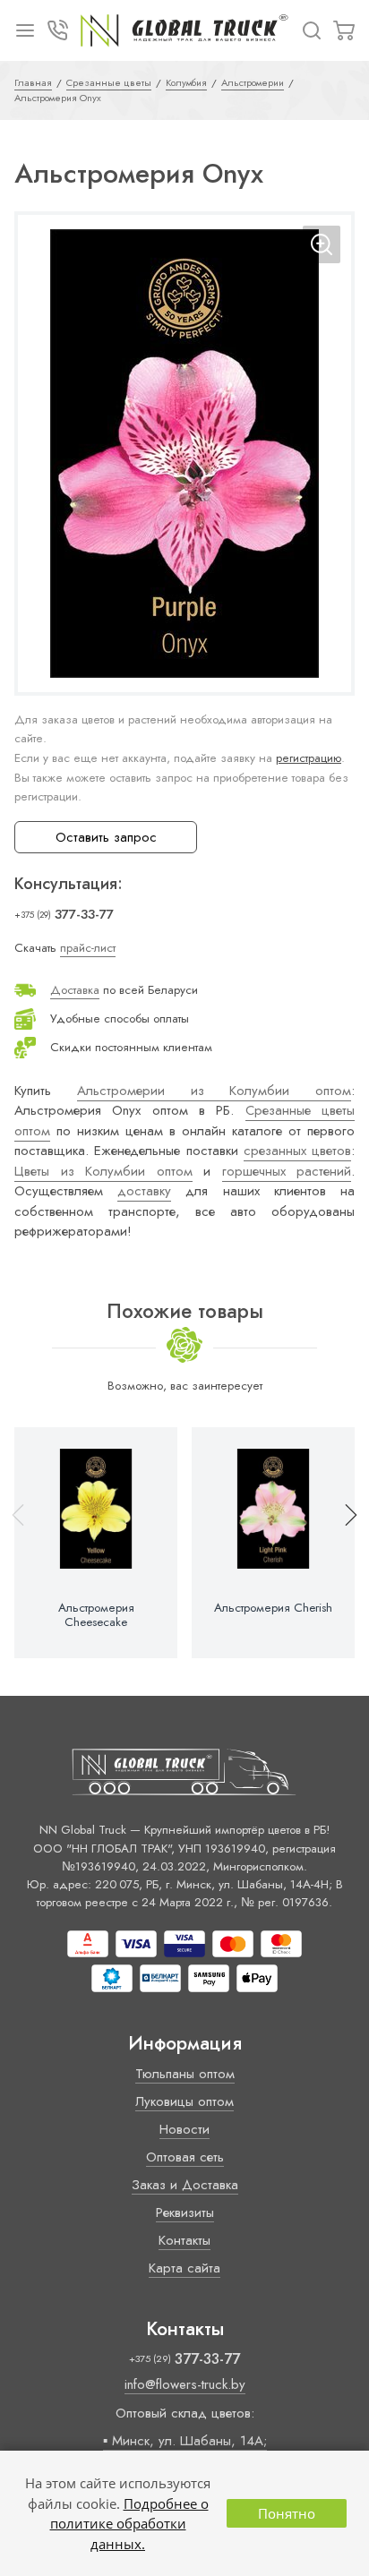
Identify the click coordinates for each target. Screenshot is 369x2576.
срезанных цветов (297, 1151)
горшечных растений (287, 1171)
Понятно (287, 2513)
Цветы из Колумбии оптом (103, 1171)
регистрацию (309, 758)
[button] (343, 1543)
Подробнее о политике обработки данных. (129, 2524)
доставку (144, 1191)
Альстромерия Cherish (273, 1608)
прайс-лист (88, 948)
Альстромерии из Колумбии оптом (214, 1091)
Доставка (75, 990)
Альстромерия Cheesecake (96, 1615)
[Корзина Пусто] (344, 30)
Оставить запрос (106, 837)
